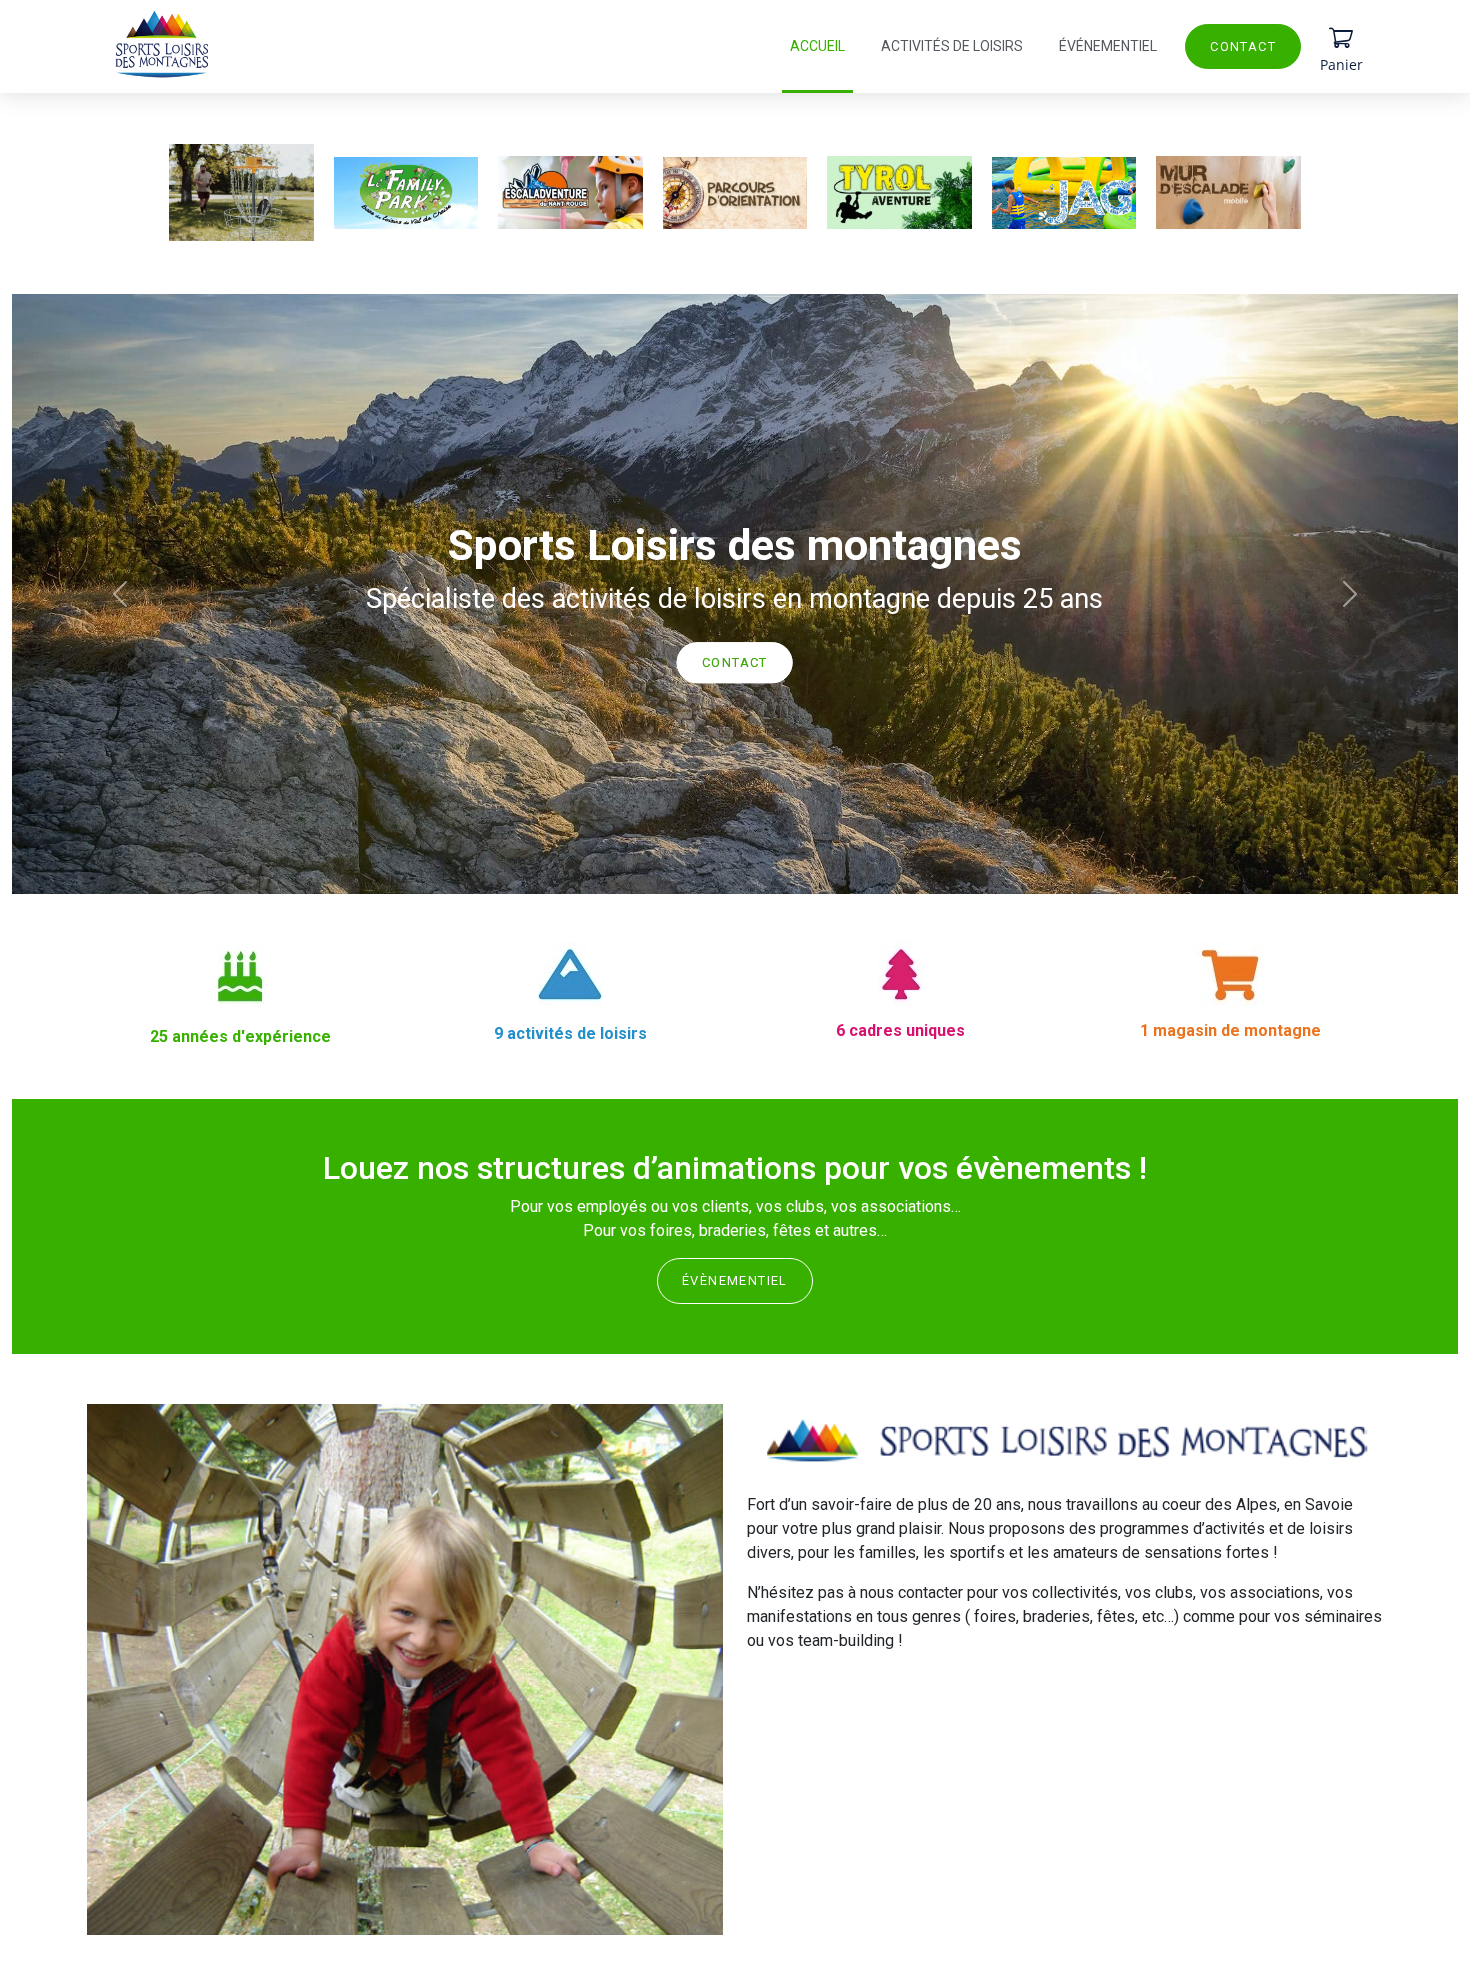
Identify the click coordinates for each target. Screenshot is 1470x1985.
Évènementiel (735, 1280)
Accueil (817, 46)
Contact (1243, 46)
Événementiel (1108, 46)
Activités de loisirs (952, 46)
